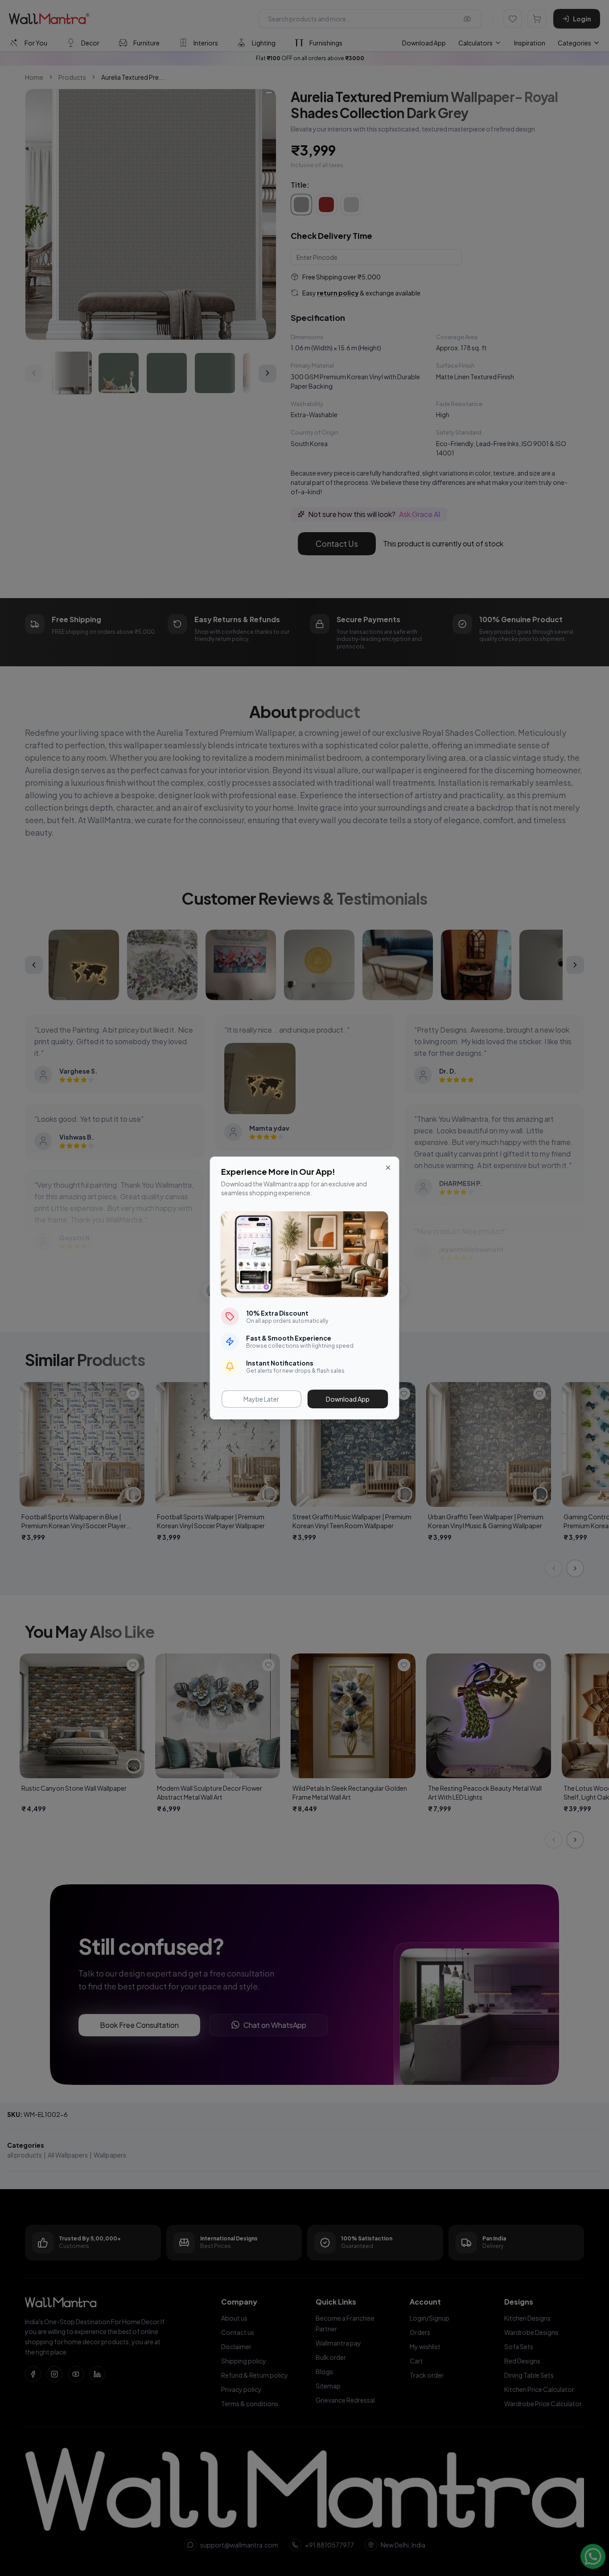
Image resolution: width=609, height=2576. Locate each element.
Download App (348, 1399)
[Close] (388, 1168)
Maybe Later (261, 1399)
